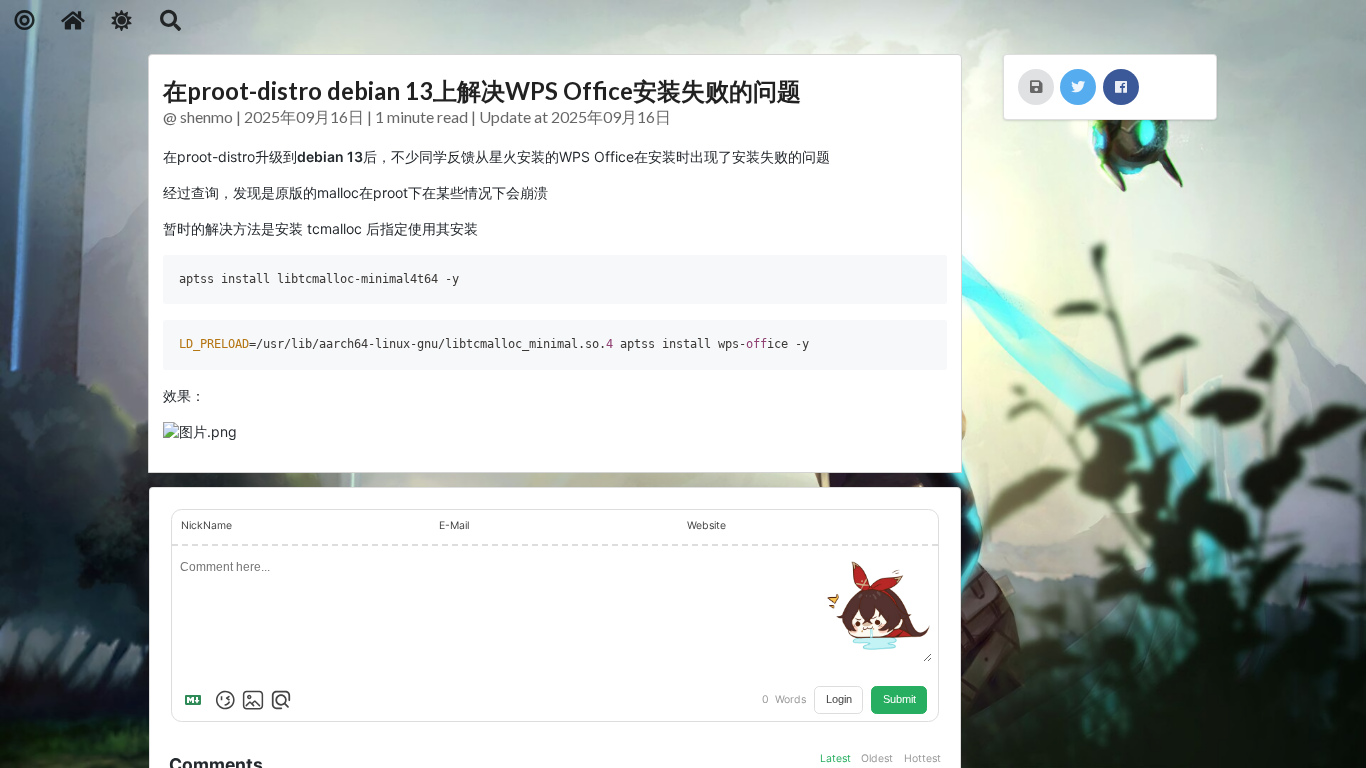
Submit (899, 699)
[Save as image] (1036, 87)
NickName (206, 525)
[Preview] (281, 700)
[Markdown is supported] (197, 700)
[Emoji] (225, 700)
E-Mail (454, 525)
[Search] (170, 20)
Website (706, 525)
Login (839, 699)
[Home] (73, 20)
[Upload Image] (253, 700)
